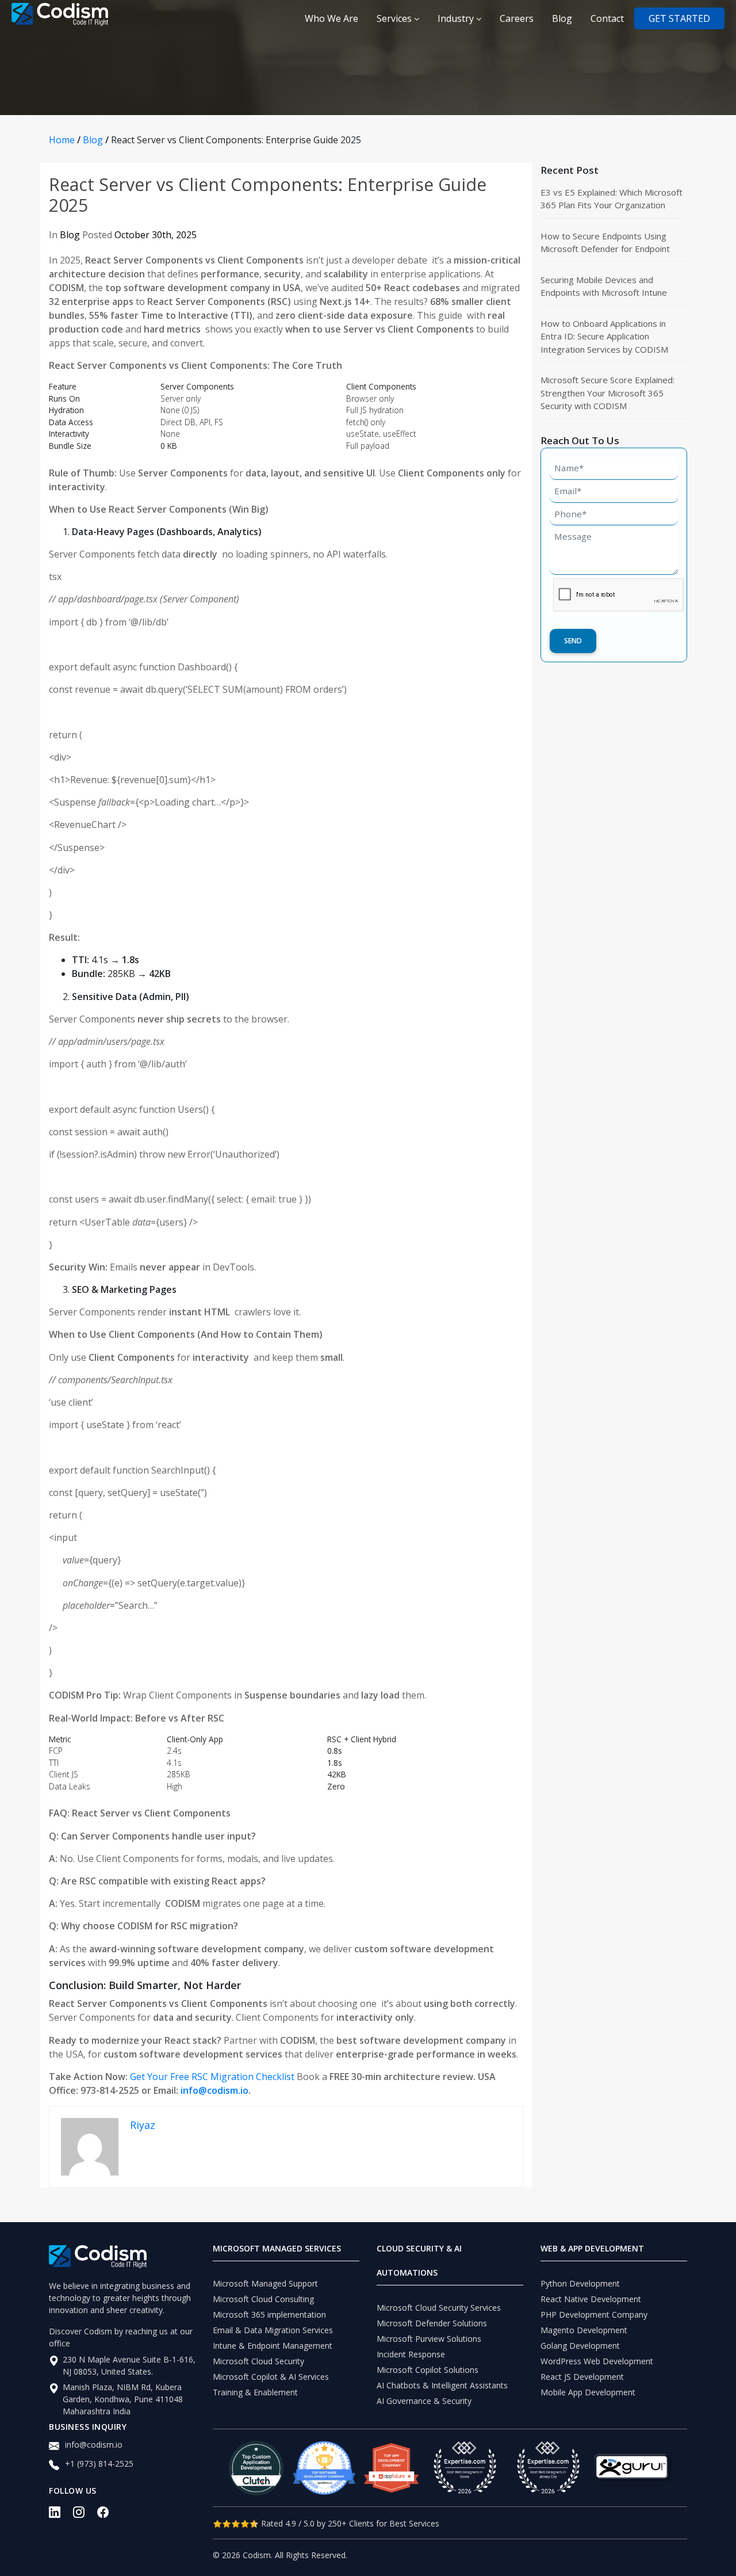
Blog (562, 18)
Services (395, 18)
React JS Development (582, 2377)
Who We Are (331, 18)
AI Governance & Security (424, 2401)
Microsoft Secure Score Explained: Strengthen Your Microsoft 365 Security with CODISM (607, 393)
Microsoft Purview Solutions (429, 2339)
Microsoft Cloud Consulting (263, 2299)
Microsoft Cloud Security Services (439, 2308)
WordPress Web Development (597, 2361)
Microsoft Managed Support (265, 2283)
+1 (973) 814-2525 (99, 2464)
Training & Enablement (255, 2392)
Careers (517, 18)
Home (62, 140)
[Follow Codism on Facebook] (109, 2516)
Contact (607, 18)
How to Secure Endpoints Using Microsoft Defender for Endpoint (605, 243)
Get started (679, 18)
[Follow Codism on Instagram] (85, 2516)
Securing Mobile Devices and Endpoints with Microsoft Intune (604, 286)
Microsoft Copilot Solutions (428, 2370)
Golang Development (580, 2346)
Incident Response (411, 2354)
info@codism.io (214, 2090)
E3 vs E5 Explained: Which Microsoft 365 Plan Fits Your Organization (612, 199)
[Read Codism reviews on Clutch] (256, 2468)
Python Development (580, 2283)
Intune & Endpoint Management (273, 2346)
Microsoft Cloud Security (258, 2361)
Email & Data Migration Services (273, 2330)
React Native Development (591, 2299)
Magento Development (584, 2330)
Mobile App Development (588, 2392)
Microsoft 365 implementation (269, 2314)
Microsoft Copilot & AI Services (271, 2377)
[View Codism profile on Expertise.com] (548, 2468)
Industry (457, 18)
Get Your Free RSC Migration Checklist (212, 2077)
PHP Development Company (594, 2314)
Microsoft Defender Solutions (432, 2323)
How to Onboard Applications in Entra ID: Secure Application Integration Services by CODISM (604, 336)
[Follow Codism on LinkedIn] (61, 2516)
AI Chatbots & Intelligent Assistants (442, 2385)
